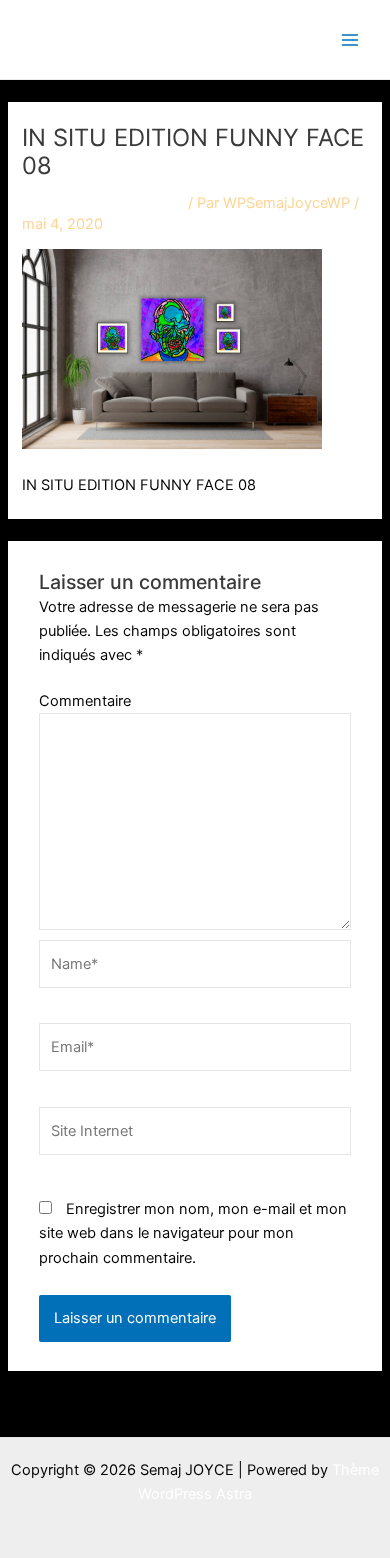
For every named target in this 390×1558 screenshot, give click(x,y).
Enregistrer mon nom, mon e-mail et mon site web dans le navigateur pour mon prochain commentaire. (193, 1233)
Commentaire (85, 701)
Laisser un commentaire (103, 203)
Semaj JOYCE (122, 38)
